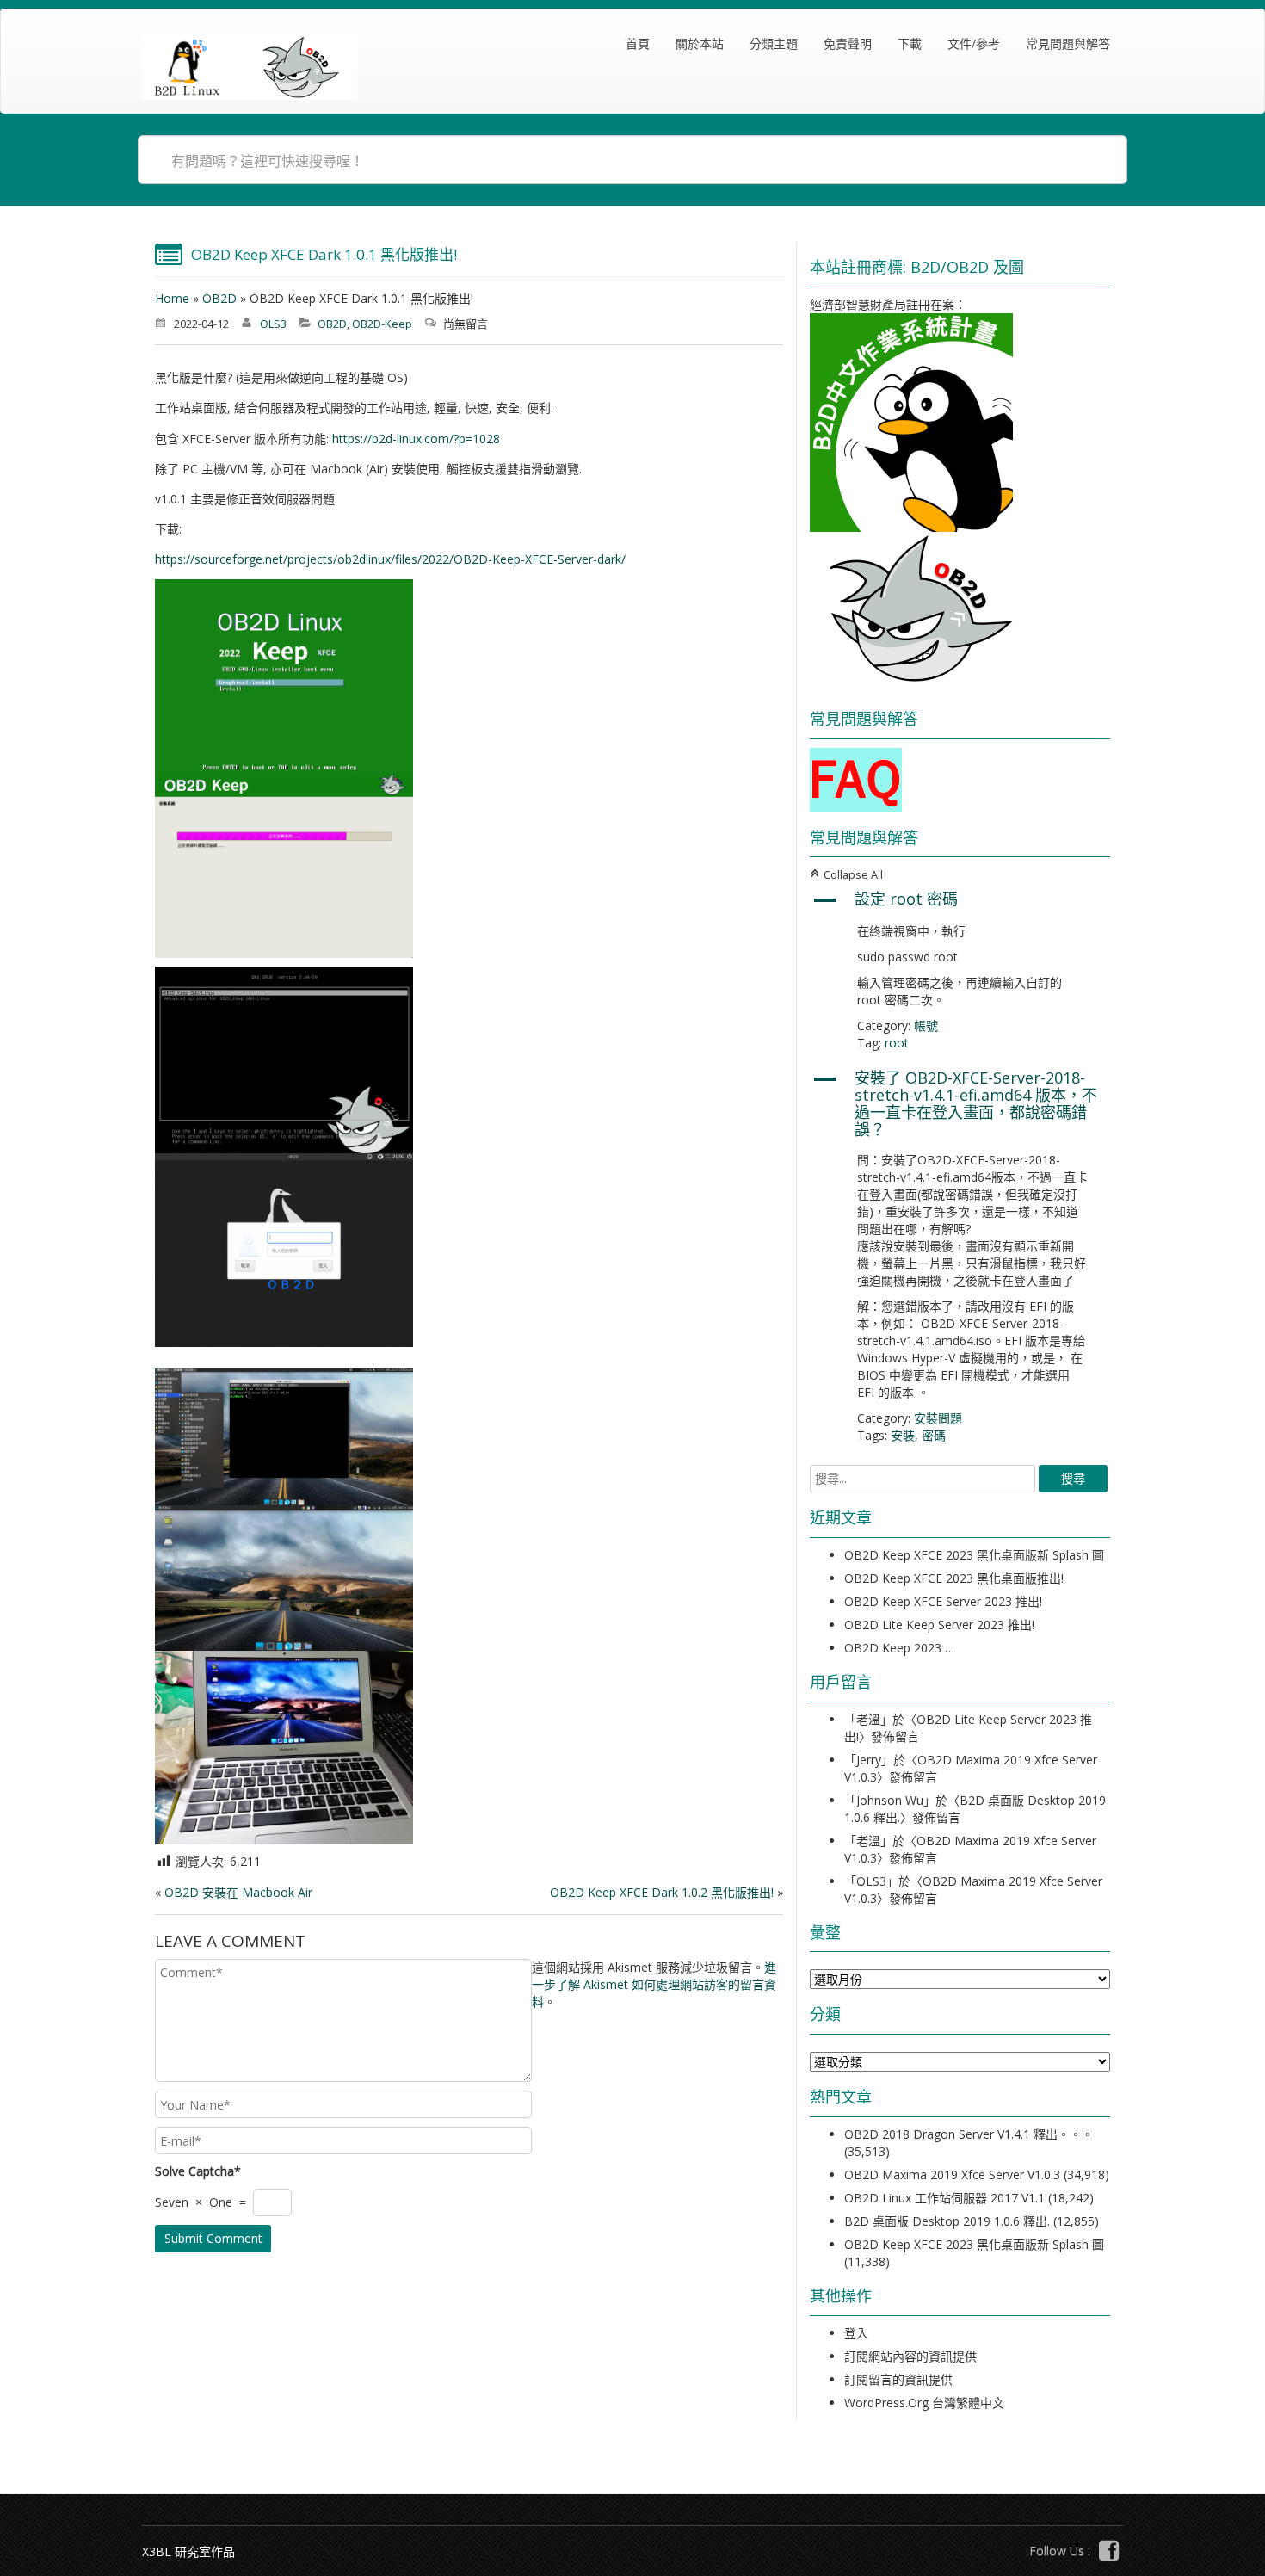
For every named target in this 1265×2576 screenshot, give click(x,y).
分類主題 (774, 43)
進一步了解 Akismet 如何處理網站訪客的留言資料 (654, 1984)
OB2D (219, 298)
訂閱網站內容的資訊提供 (910, 2356)
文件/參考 (974, 43)
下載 (910, 43)
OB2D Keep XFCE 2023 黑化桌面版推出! (954, 1578)
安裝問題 (938, 1418)
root (897, 1043)
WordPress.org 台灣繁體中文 (924, 2403)
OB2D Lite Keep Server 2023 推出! (939, 1625)
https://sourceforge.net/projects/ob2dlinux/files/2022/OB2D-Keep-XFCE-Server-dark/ (390, 559)
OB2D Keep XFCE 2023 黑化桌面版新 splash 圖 (974, 1555)
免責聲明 (848, 43)
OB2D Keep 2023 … (899, 1648)
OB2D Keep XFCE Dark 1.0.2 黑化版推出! (662, 1892)
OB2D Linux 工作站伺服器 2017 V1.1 (944, 2198)
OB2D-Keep (382, 324)
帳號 (926, 1025)
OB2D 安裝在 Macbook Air (238, 1892)
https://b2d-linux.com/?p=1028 (416, 439)
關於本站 (700, 43)
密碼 (934, 1435)
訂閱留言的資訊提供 (898, 2379)
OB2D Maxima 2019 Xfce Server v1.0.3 (952, 2174)
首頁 (638, 43)
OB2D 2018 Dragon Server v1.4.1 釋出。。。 (969, 2134)
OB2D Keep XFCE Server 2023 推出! (943, 1601)
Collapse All (846, 875)
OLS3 (273, 324)
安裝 (903, 1435)
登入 (856, 2333)
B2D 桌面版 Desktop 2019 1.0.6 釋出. (947, 2221)
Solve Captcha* (198, 2171)
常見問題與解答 (1068, 43)
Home (172, 298)
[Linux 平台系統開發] (250, 68)
